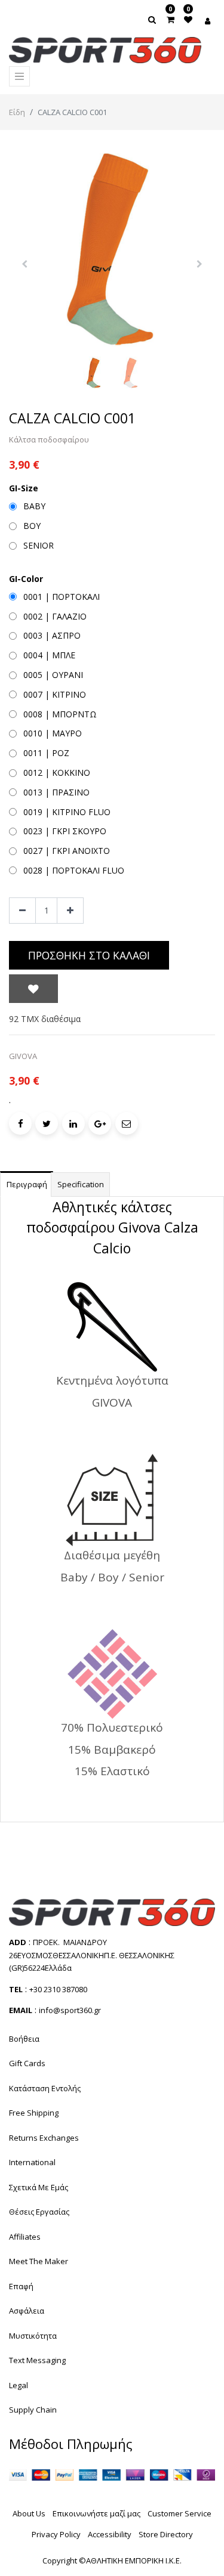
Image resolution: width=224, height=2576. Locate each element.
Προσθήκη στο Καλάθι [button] (89, 955)
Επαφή (21, 2286)
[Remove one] (22, 911)
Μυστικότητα (33, 2336)
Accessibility (110, 2534)
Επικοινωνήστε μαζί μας (96, 2513)
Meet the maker (39, 2261)
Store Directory (166, 2534)
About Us (29, 2513)
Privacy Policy (56, 2534)
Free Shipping (34, 2113)
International (32, 2162)
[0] (171, 19)
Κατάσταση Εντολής (45, 2088)
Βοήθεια (24, 2039)
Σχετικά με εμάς (39, 2187)
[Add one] (70, 911)
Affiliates (25, 2237)
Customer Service (179, 2513)
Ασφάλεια (27, 2311)
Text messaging (37, 2360)
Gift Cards (27, 2063)
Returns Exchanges (44, 2138)
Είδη (17, 112)
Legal (19, 2385)
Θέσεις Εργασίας (39, 2212)
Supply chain (33, 2410)
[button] (24, 264)
